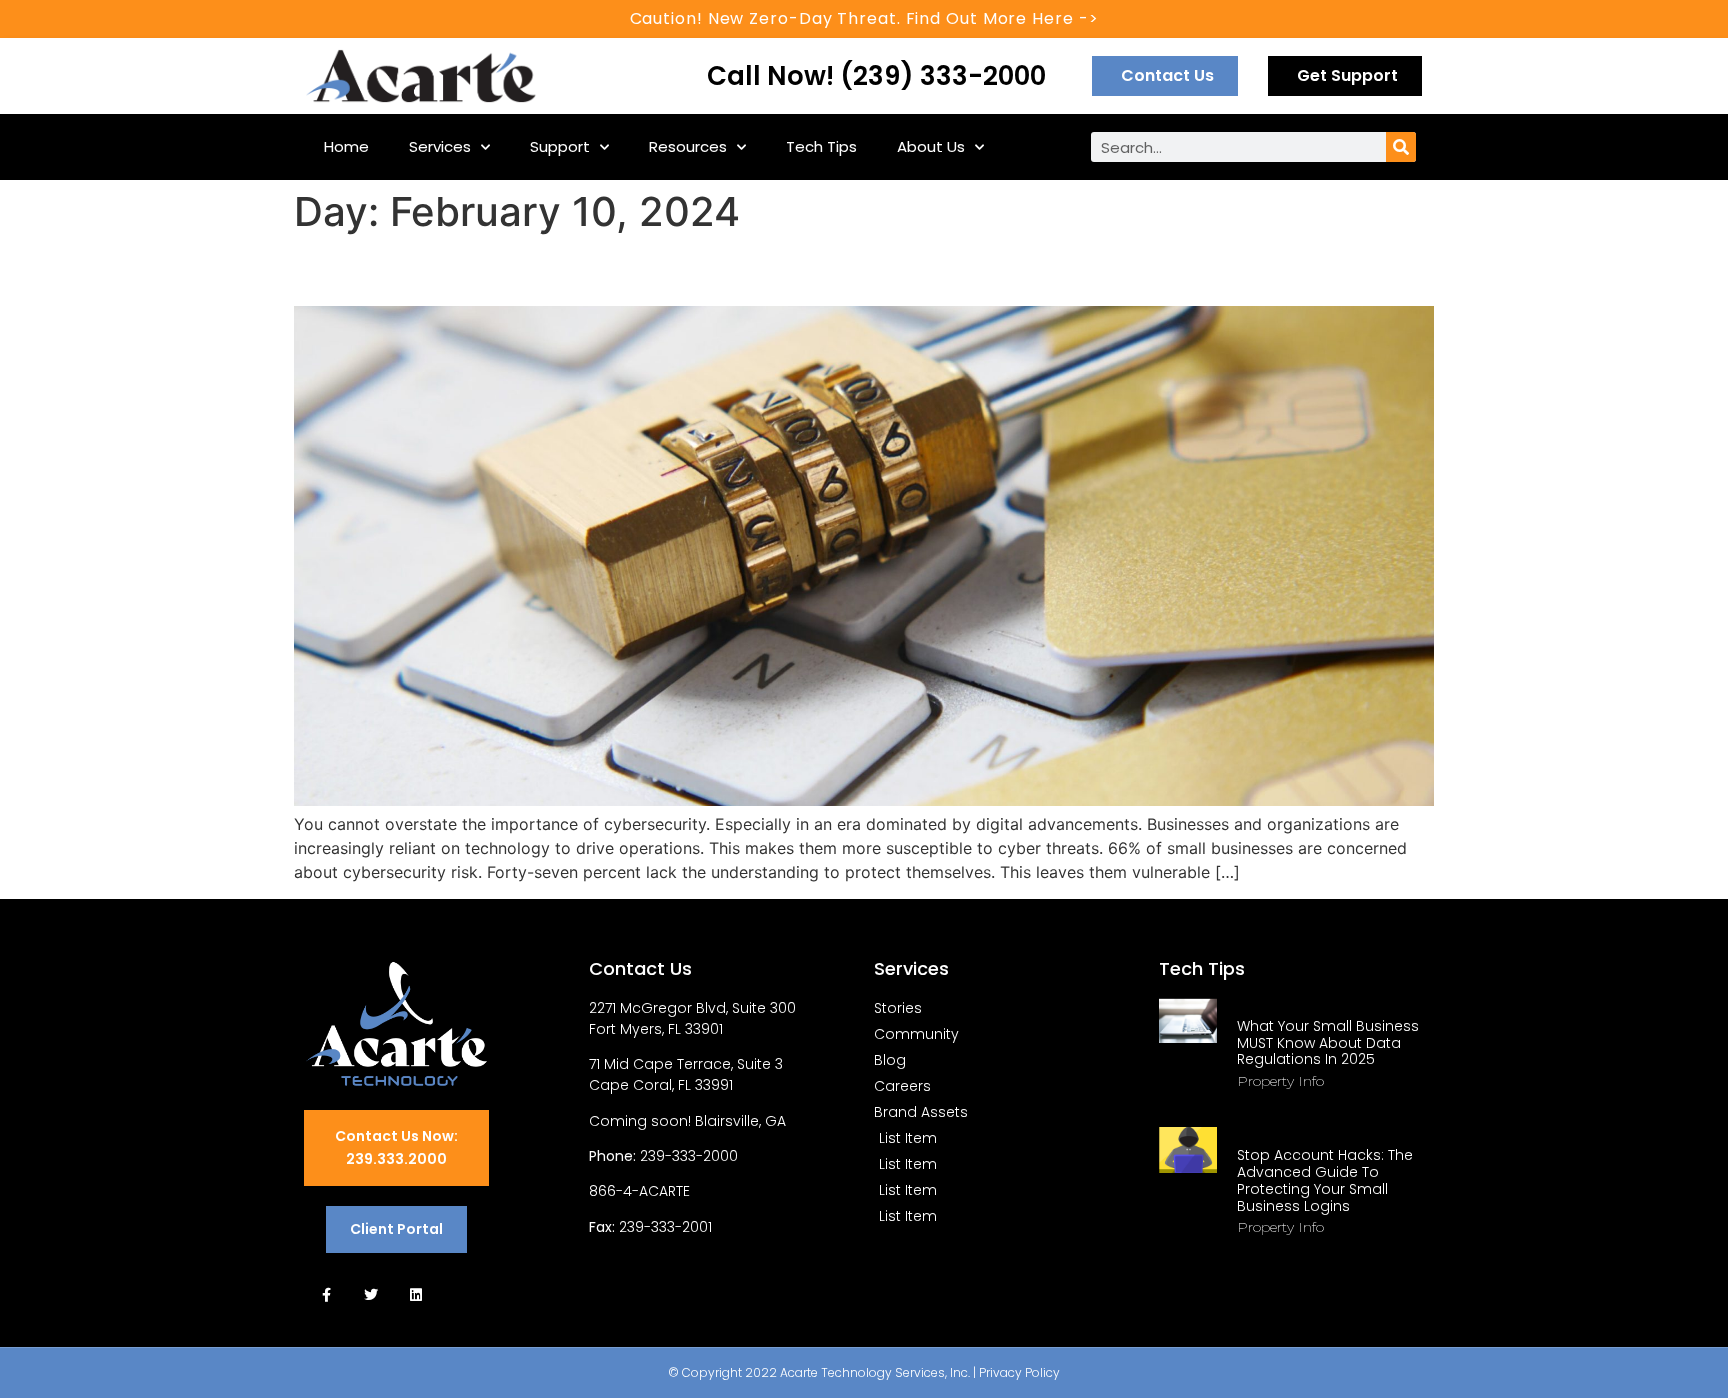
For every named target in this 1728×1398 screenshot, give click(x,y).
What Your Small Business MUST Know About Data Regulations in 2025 (1328, 1043)
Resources (688, 146)
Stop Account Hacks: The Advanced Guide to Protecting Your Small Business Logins (1325, 1180)
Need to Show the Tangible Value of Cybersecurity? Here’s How (774, 270)
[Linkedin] (416, 1295)
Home (346, 146)
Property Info (1280, 1081)
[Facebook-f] (326, 1295)
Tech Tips (821, 146)
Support (560, 146)
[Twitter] (371, 1295)
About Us (931, 146)
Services (440, 146)
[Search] (1401, 147)
